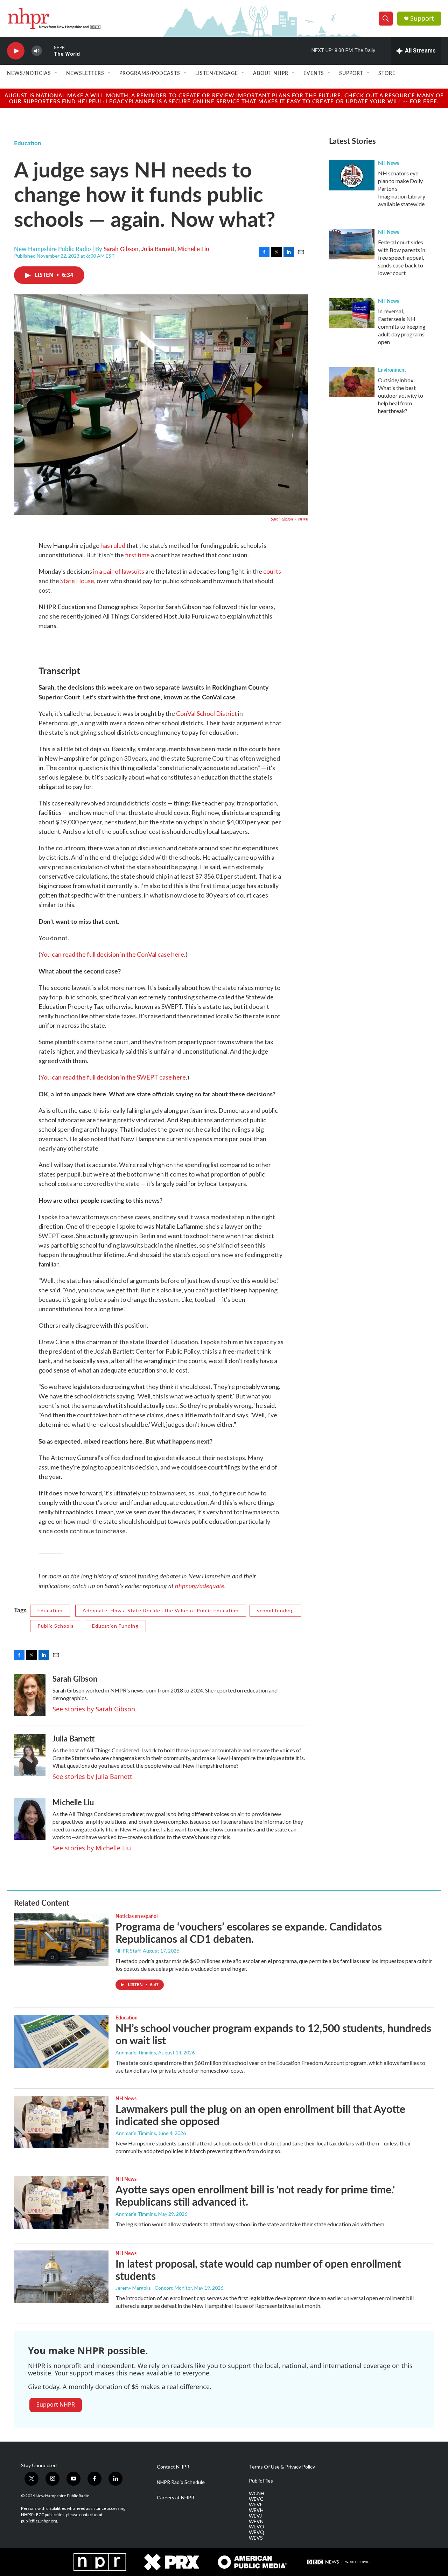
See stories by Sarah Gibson (94, 1709)
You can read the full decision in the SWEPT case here (113, 1077)
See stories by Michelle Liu (92, 1848)
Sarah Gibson (121, 249)
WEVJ (255, 2516)
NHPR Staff (128, 1951)
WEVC (256, 2499)
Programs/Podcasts (150, 73)
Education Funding (115, 1626)
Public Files (261, 2481)
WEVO (257, 2527)
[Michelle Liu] (30, 1819)
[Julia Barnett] (30, 1755)
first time (137, 555)
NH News (388, 163)
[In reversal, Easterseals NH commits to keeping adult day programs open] (352, 313)
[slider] (48, 51)
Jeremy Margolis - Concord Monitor (154, 2288)
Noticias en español (136, 1916)
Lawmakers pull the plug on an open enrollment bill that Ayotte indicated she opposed (260, 2115)
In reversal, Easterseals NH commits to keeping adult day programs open (402, 326)
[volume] (37, 51)
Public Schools (56, 1626)
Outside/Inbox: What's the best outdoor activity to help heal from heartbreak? (401, 395)
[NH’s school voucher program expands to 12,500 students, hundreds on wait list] (61, 2041)
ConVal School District (206, 713)
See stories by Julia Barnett (92, 1776)
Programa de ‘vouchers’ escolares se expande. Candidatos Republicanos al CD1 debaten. (249, 1932)
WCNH (257, 2493)
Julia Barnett (158, 249)
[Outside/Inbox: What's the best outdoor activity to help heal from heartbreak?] (352, 382)
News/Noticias (29, 73)
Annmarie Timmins (136, 2053)
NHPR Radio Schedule (181, 2482)
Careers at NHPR (176, 2498)
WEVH (256, 2510)
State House (77, 581)
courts (272, 571)
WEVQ (257, 2532)
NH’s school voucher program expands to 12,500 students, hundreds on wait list (273, 2034)
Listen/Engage (217, 73)
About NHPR (271, 73)
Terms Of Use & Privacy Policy (282, 2467)
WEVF (256, 2505)
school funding (275, 1610)
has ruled (113, 545)
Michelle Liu (193, 249)
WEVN (256, 2521)
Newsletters (85, 73)
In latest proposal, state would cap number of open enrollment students (258, 2270)
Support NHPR (56, 2404)
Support (422, 18)
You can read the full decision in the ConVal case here (112, 954)
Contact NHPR (173, 2467)
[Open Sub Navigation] (56, 73)
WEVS (256, 2538)
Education (28, 143)
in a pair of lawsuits (119, 571)
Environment (392, 370)
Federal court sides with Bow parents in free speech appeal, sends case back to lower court (402, 257)
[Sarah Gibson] (30, 1695)
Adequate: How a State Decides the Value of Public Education (161, 1610)
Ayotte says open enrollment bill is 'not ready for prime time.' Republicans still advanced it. (255, 2195)
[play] (16, 51)
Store (387, 73)
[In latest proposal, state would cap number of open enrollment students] (61, 2277)
